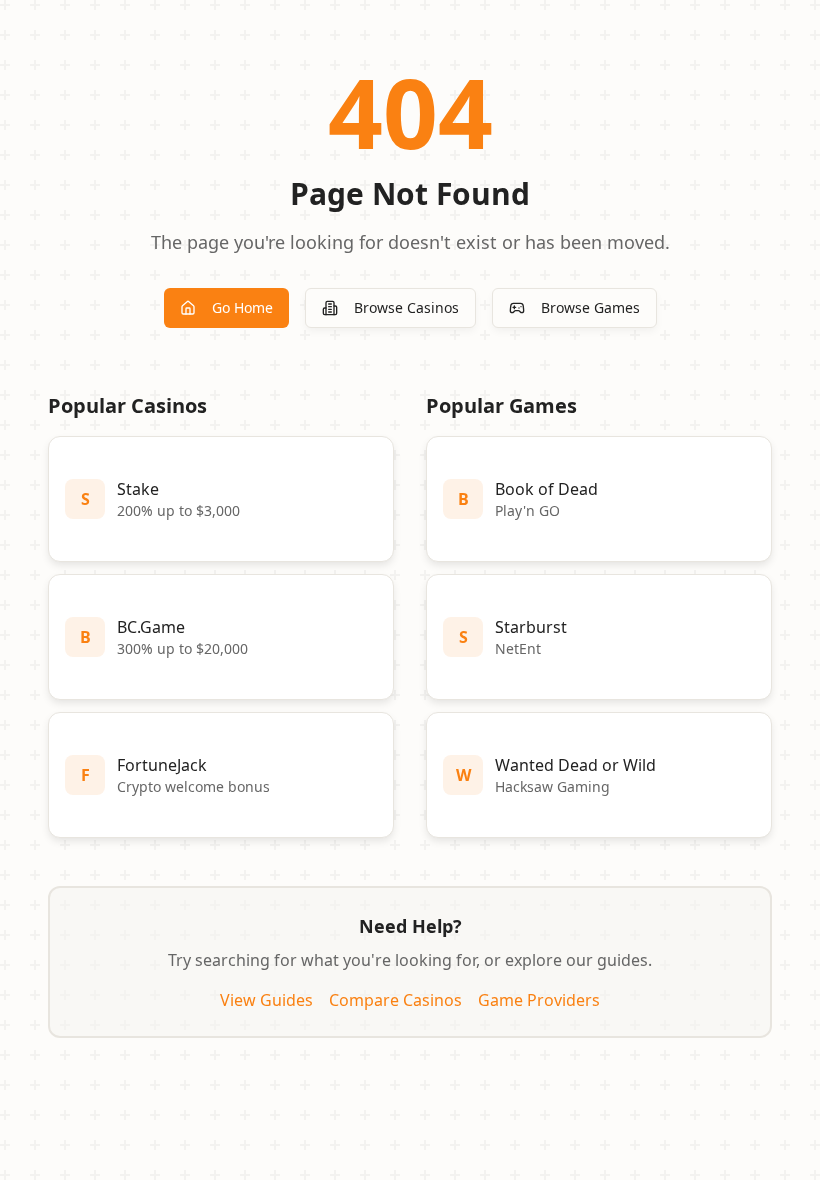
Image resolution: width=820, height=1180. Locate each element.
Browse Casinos (406, 307)
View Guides (266, 1000)
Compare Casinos (395, 1000)
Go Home (242, 307)
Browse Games (590, 307)
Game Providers (539, 1000)
